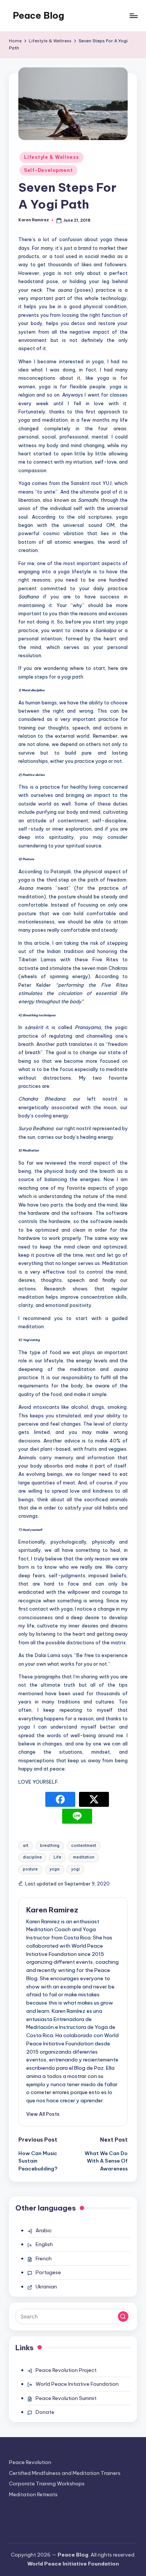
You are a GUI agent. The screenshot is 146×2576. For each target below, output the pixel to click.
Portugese (48, 2272)
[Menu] (133, 16)
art (26, 1846)
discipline (32, 1857)
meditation (84, 1857)
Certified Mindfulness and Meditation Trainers (65, 2473)
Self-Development (48, 170)
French (44, 2258)
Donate (45, 2412)
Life (57, 1857)
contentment (84, 1846)
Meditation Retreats (33, 2494)
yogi (75, 1869)
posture (30, 1869)
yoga (54, 1869)
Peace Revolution (30, 2462)
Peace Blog (38, 15)
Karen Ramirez (52, 1910)
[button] (43, 2114)
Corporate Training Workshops (47, 2484)
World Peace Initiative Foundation (77, 2384)
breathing (50, 1846)
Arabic (44, 2230)
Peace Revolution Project (66, 2370)
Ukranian (46, 2287)
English (44, 2244)
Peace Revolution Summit (66, 2398)
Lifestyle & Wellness (51, 157)
